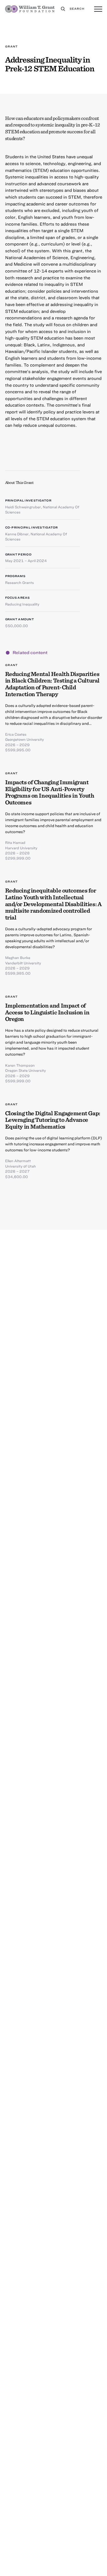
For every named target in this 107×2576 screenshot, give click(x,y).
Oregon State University (26, 1070)
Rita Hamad (15, 842)
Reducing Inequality (22, 604)
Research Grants (20, 582)
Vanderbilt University (23, 963)
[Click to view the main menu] (98, 9)
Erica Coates (16, 734)
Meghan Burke (18, 958)
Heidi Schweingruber (23, 507)
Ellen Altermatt (18, 1161)
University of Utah (21, 1166)
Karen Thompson (20, 1065)
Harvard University (21, 848)
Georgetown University (25, 739)
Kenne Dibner (17, 534)
